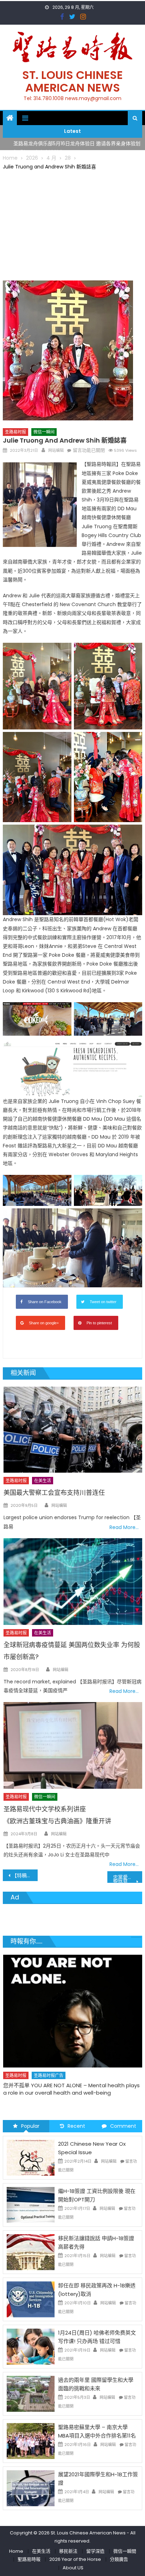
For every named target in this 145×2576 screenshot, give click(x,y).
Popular (30, 2126)
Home (16, 2551)
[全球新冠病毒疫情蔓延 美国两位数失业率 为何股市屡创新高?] (73, 1582)
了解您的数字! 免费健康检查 (36, 2068)
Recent (76, 2126)
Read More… (124, 1527)
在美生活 (43, 1481)
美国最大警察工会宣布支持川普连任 (54, 1493)
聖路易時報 (29, 2559)
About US (73, 2568)
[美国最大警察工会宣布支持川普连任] (73, 1430)
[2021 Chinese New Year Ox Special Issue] (31, 2157)
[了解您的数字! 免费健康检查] (72, 2002)
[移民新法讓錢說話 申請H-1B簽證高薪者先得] (31, 2252)
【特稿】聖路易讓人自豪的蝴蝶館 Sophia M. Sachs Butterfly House (25, 1875)
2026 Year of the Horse (75, 2559)
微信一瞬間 (125, 2551)
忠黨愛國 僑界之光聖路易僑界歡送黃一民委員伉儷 (128, 1878)
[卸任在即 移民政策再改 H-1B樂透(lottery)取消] (31, 2299)
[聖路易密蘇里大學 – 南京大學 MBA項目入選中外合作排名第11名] (31, 2441)
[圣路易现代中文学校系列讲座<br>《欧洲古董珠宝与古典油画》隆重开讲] (73, 1745)
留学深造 (95, 2551)
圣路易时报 (15, 432)
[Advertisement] (72, 224)
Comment (123, 2126)
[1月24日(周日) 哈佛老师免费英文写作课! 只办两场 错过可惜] (31, 2346)
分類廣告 (119, 2559)
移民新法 (68, 2551)
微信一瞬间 (44, 432)
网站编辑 (56, 450)
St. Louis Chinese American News (72, 81)
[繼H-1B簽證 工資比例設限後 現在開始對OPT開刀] (31, 2205)
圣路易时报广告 (48, 2058)
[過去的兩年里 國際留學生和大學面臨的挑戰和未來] (31, 2393)
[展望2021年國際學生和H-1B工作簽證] (31, 2488)
